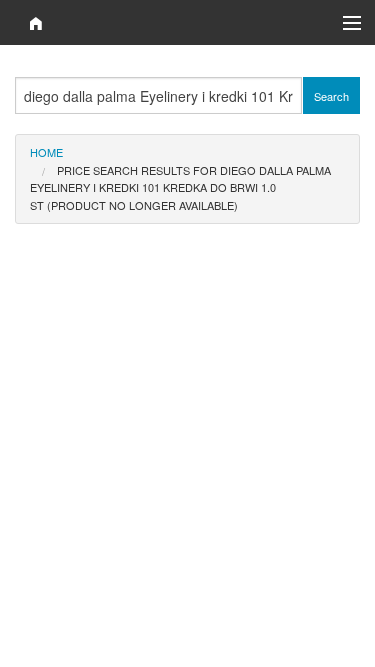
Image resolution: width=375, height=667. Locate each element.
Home (46, 152)
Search (331, 96)
